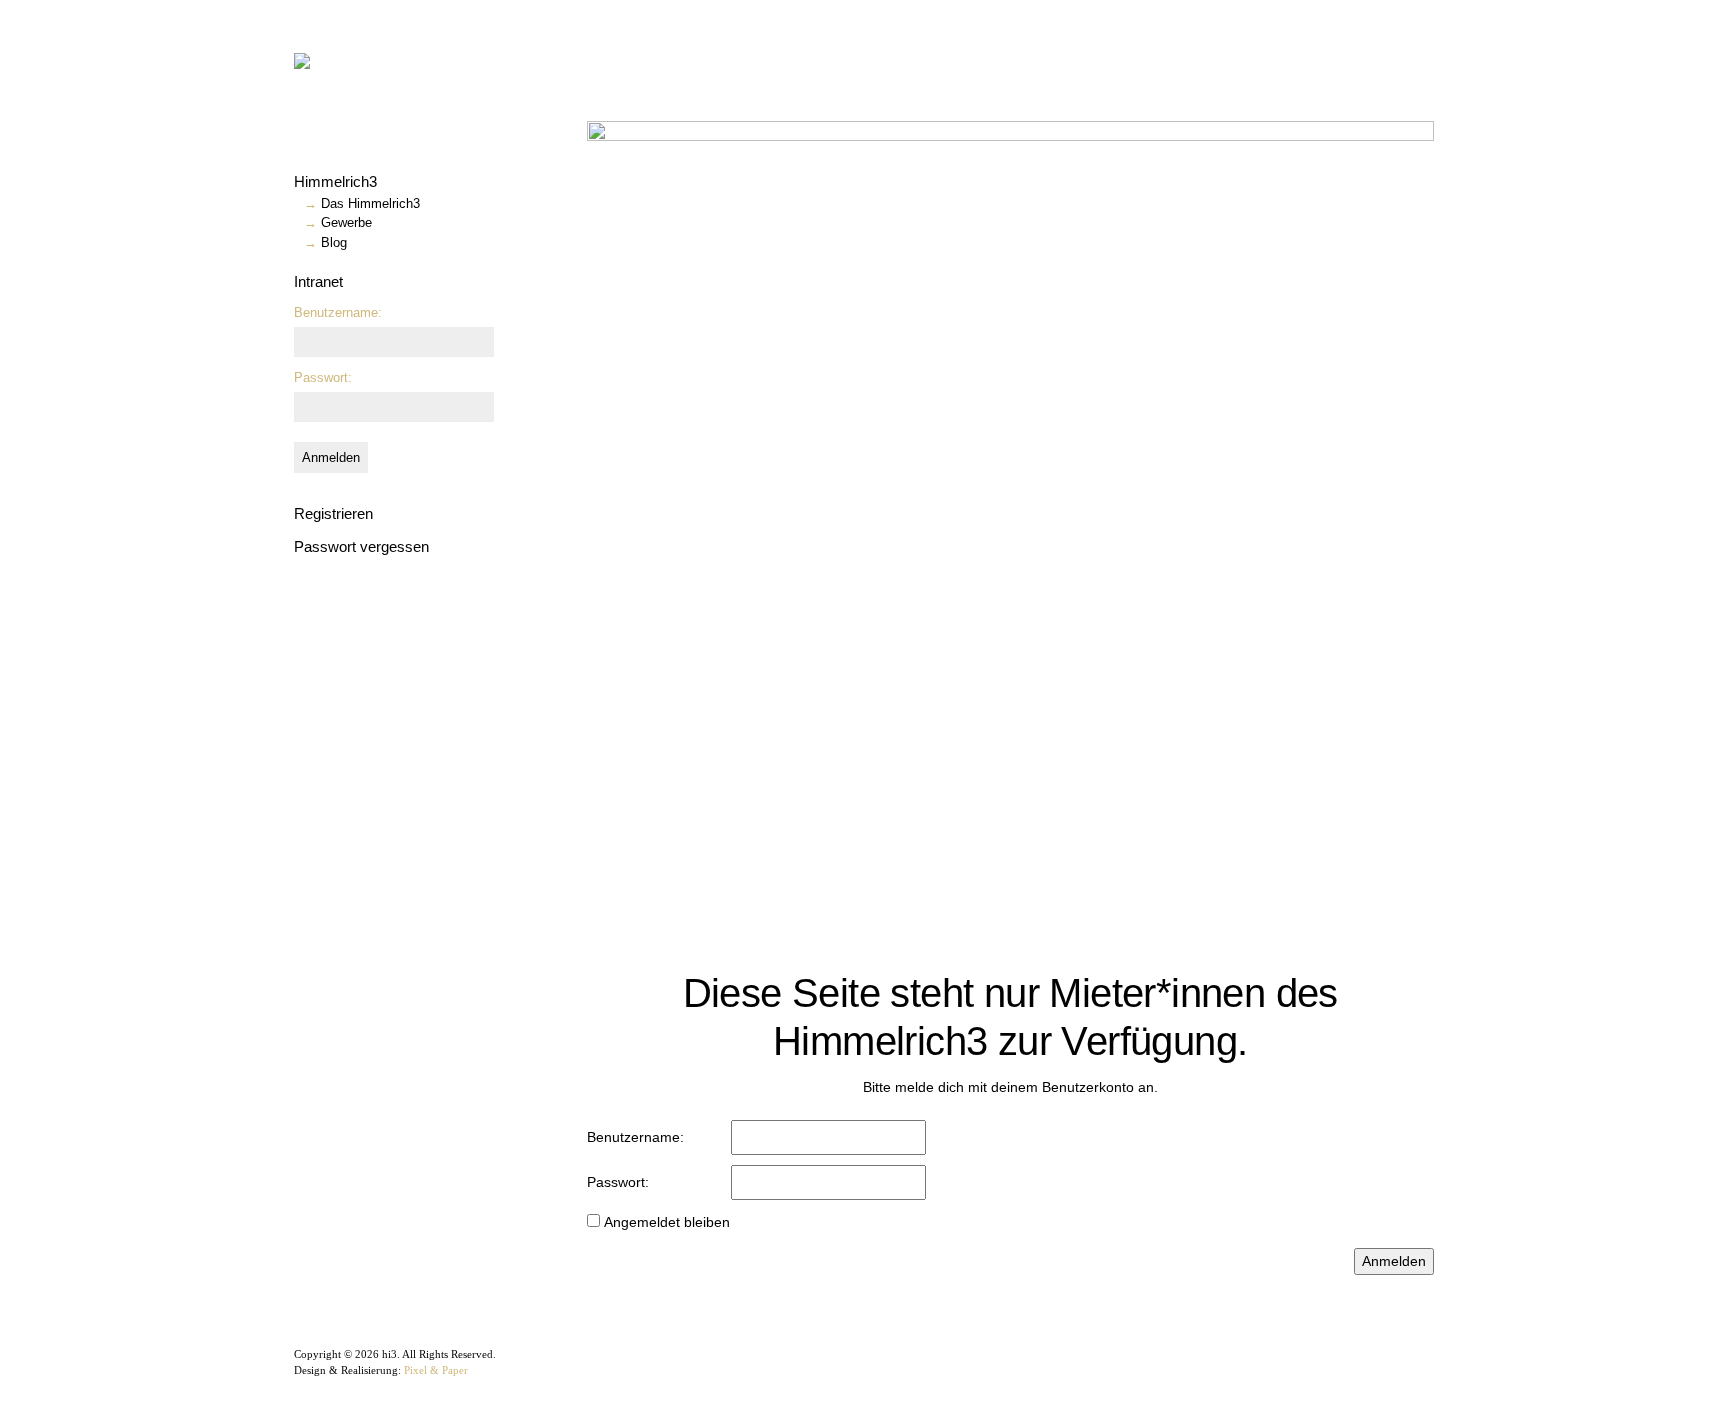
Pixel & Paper (436, 1370)
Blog (334, 242)
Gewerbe (346, 222)
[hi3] (369, 60)
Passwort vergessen (361, 546)
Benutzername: (338, 312)
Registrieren (333, 513)
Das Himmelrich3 (370, 203)
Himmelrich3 (335, 181)
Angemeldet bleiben (667, 1222)
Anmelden (331, 457)
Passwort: (323, 377)
